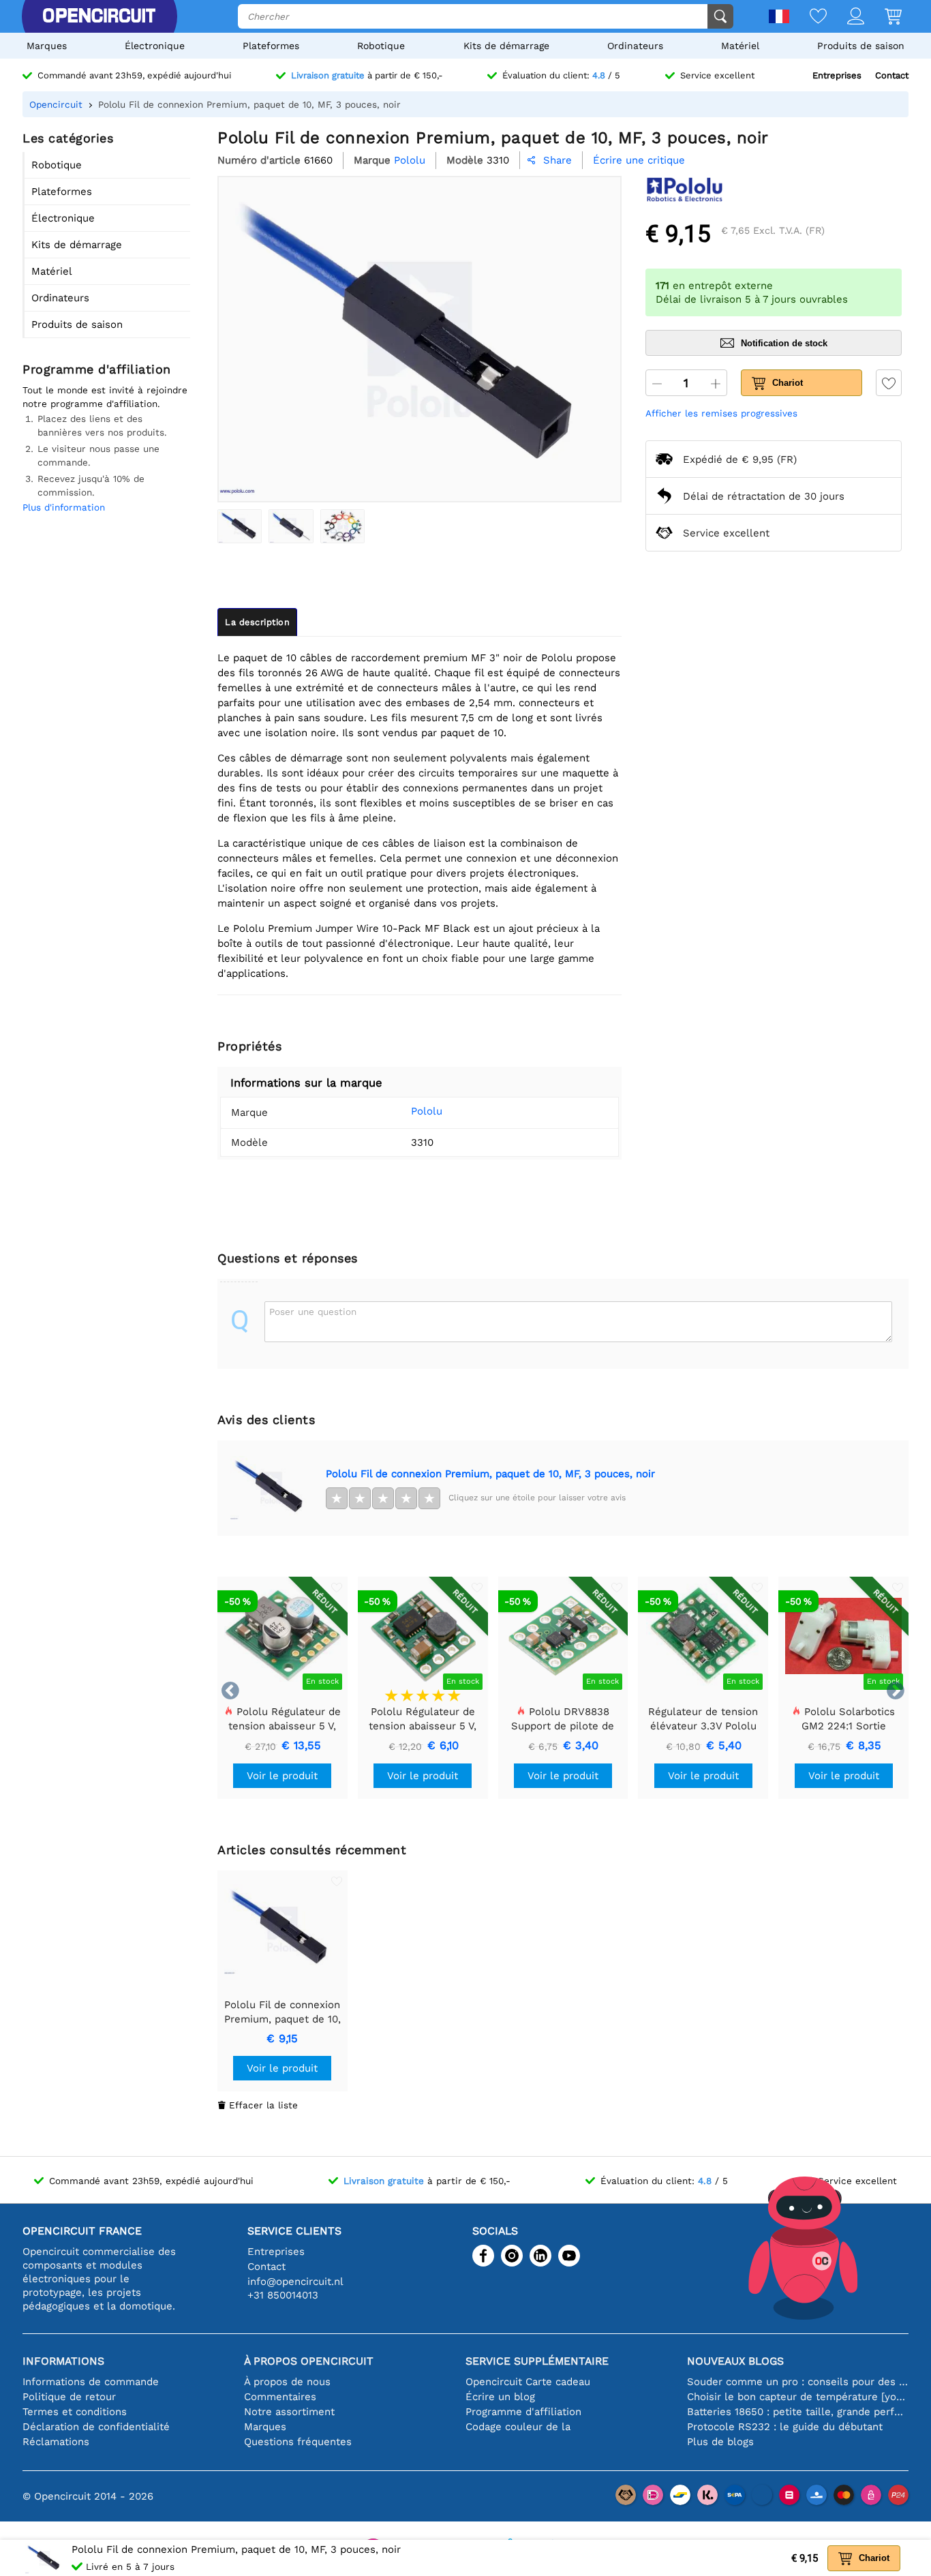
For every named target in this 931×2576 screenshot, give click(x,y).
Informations (63, 2361)
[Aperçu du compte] (845, 17)
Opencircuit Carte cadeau (528, 2382)
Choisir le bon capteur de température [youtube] (798, 2397)
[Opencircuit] (99, 16)
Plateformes (271, 46)
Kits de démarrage (506, 46)
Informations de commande (91, 2382)
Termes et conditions (75, 2412)
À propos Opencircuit (309, 2361)
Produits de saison (861, 46)
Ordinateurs (635, 46)
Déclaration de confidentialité (96, 2427)
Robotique (381, 46)
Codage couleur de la (518, 2427)
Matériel (740, 46)
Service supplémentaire (537, 2361)
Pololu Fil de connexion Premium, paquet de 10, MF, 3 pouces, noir (490, 1474)
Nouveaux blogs (735, 2361)
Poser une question (313, 1312)
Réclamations (56, 2442)
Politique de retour (69, 2397)
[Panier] (883, 17)
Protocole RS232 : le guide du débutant (785, 2427)
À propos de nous (287, 2382)
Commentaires (280, 2397)
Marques (47, 46)
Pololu (427, 1111)
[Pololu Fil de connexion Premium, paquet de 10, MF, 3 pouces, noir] (240, 526)
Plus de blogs (720, 2442)
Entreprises (837, 75)
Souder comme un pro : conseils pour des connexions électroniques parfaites (798, 2382)
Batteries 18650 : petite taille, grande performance (798, 2412)
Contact (892, 75)
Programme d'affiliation (523, 2412)
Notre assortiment (289, 2412)
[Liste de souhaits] (808, 17)
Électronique (155, 46)
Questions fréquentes (298, 2442)
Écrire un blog (500, 2397)
